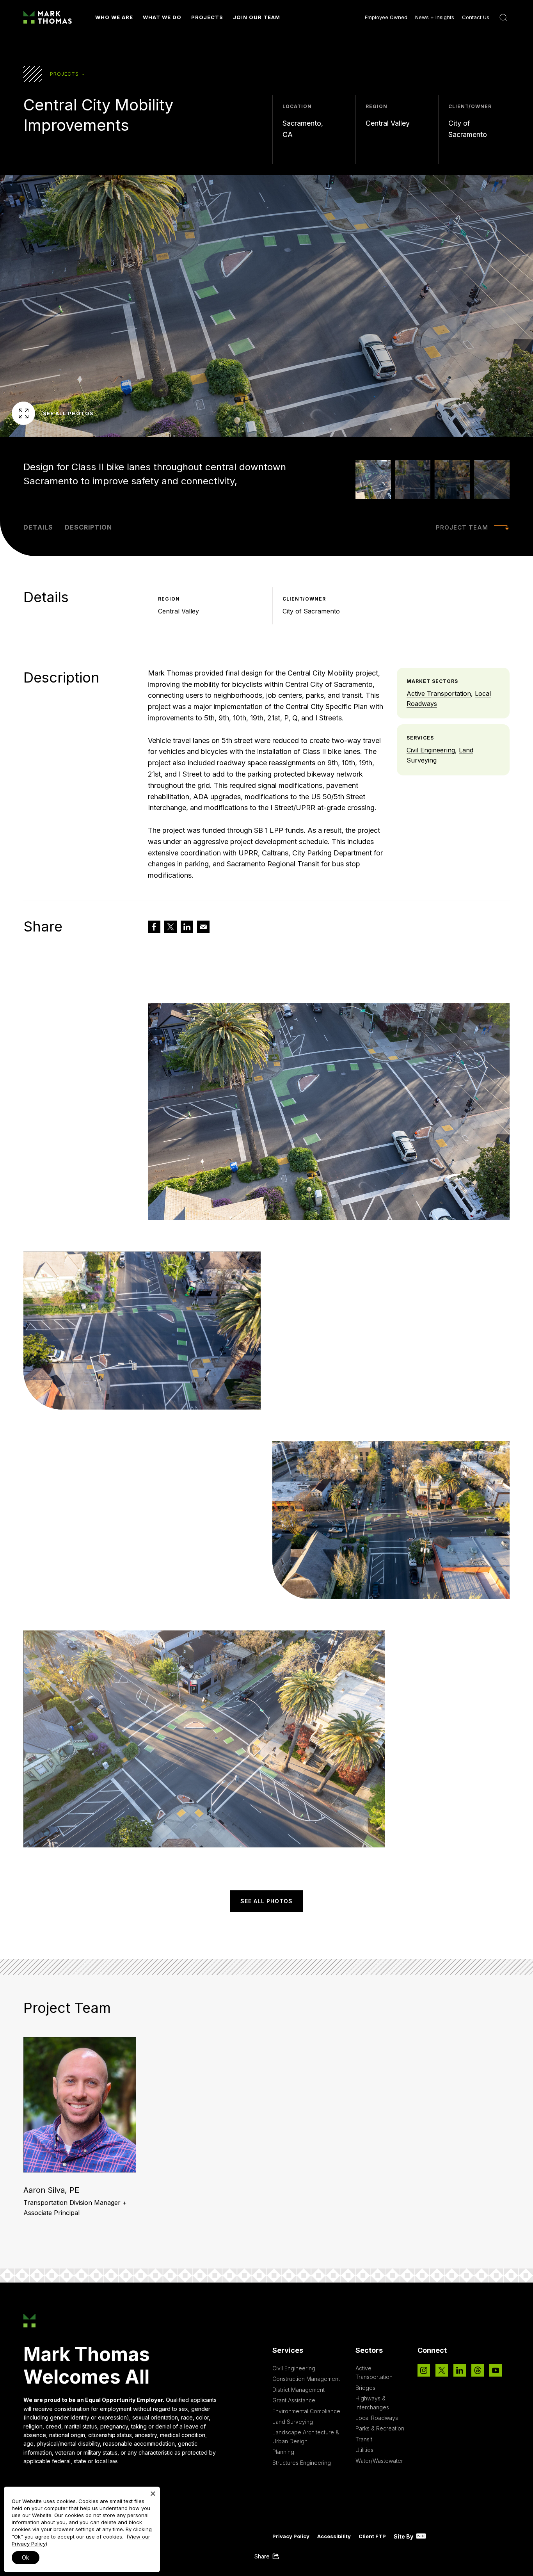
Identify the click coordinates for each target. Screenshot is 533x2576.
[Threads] (478, 2370)
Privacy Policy (291, 2536)
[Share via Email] (203, 927)
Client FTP (372, 2536)
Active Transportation (439, 693)
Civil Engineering (431, 750)
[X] (442, 2370)
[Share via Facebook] (154, 927)
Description (88, 527)
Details (38, 527)
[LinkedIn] (460, 2370)
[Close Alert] (153, 2494)
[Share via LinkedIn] (187, 927)
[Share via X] (171, 927)
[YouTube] (496, 2370)
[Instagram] (424, 2370)
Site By (404, 2536)
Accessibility (334, 2536)
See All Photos (68, 413)
